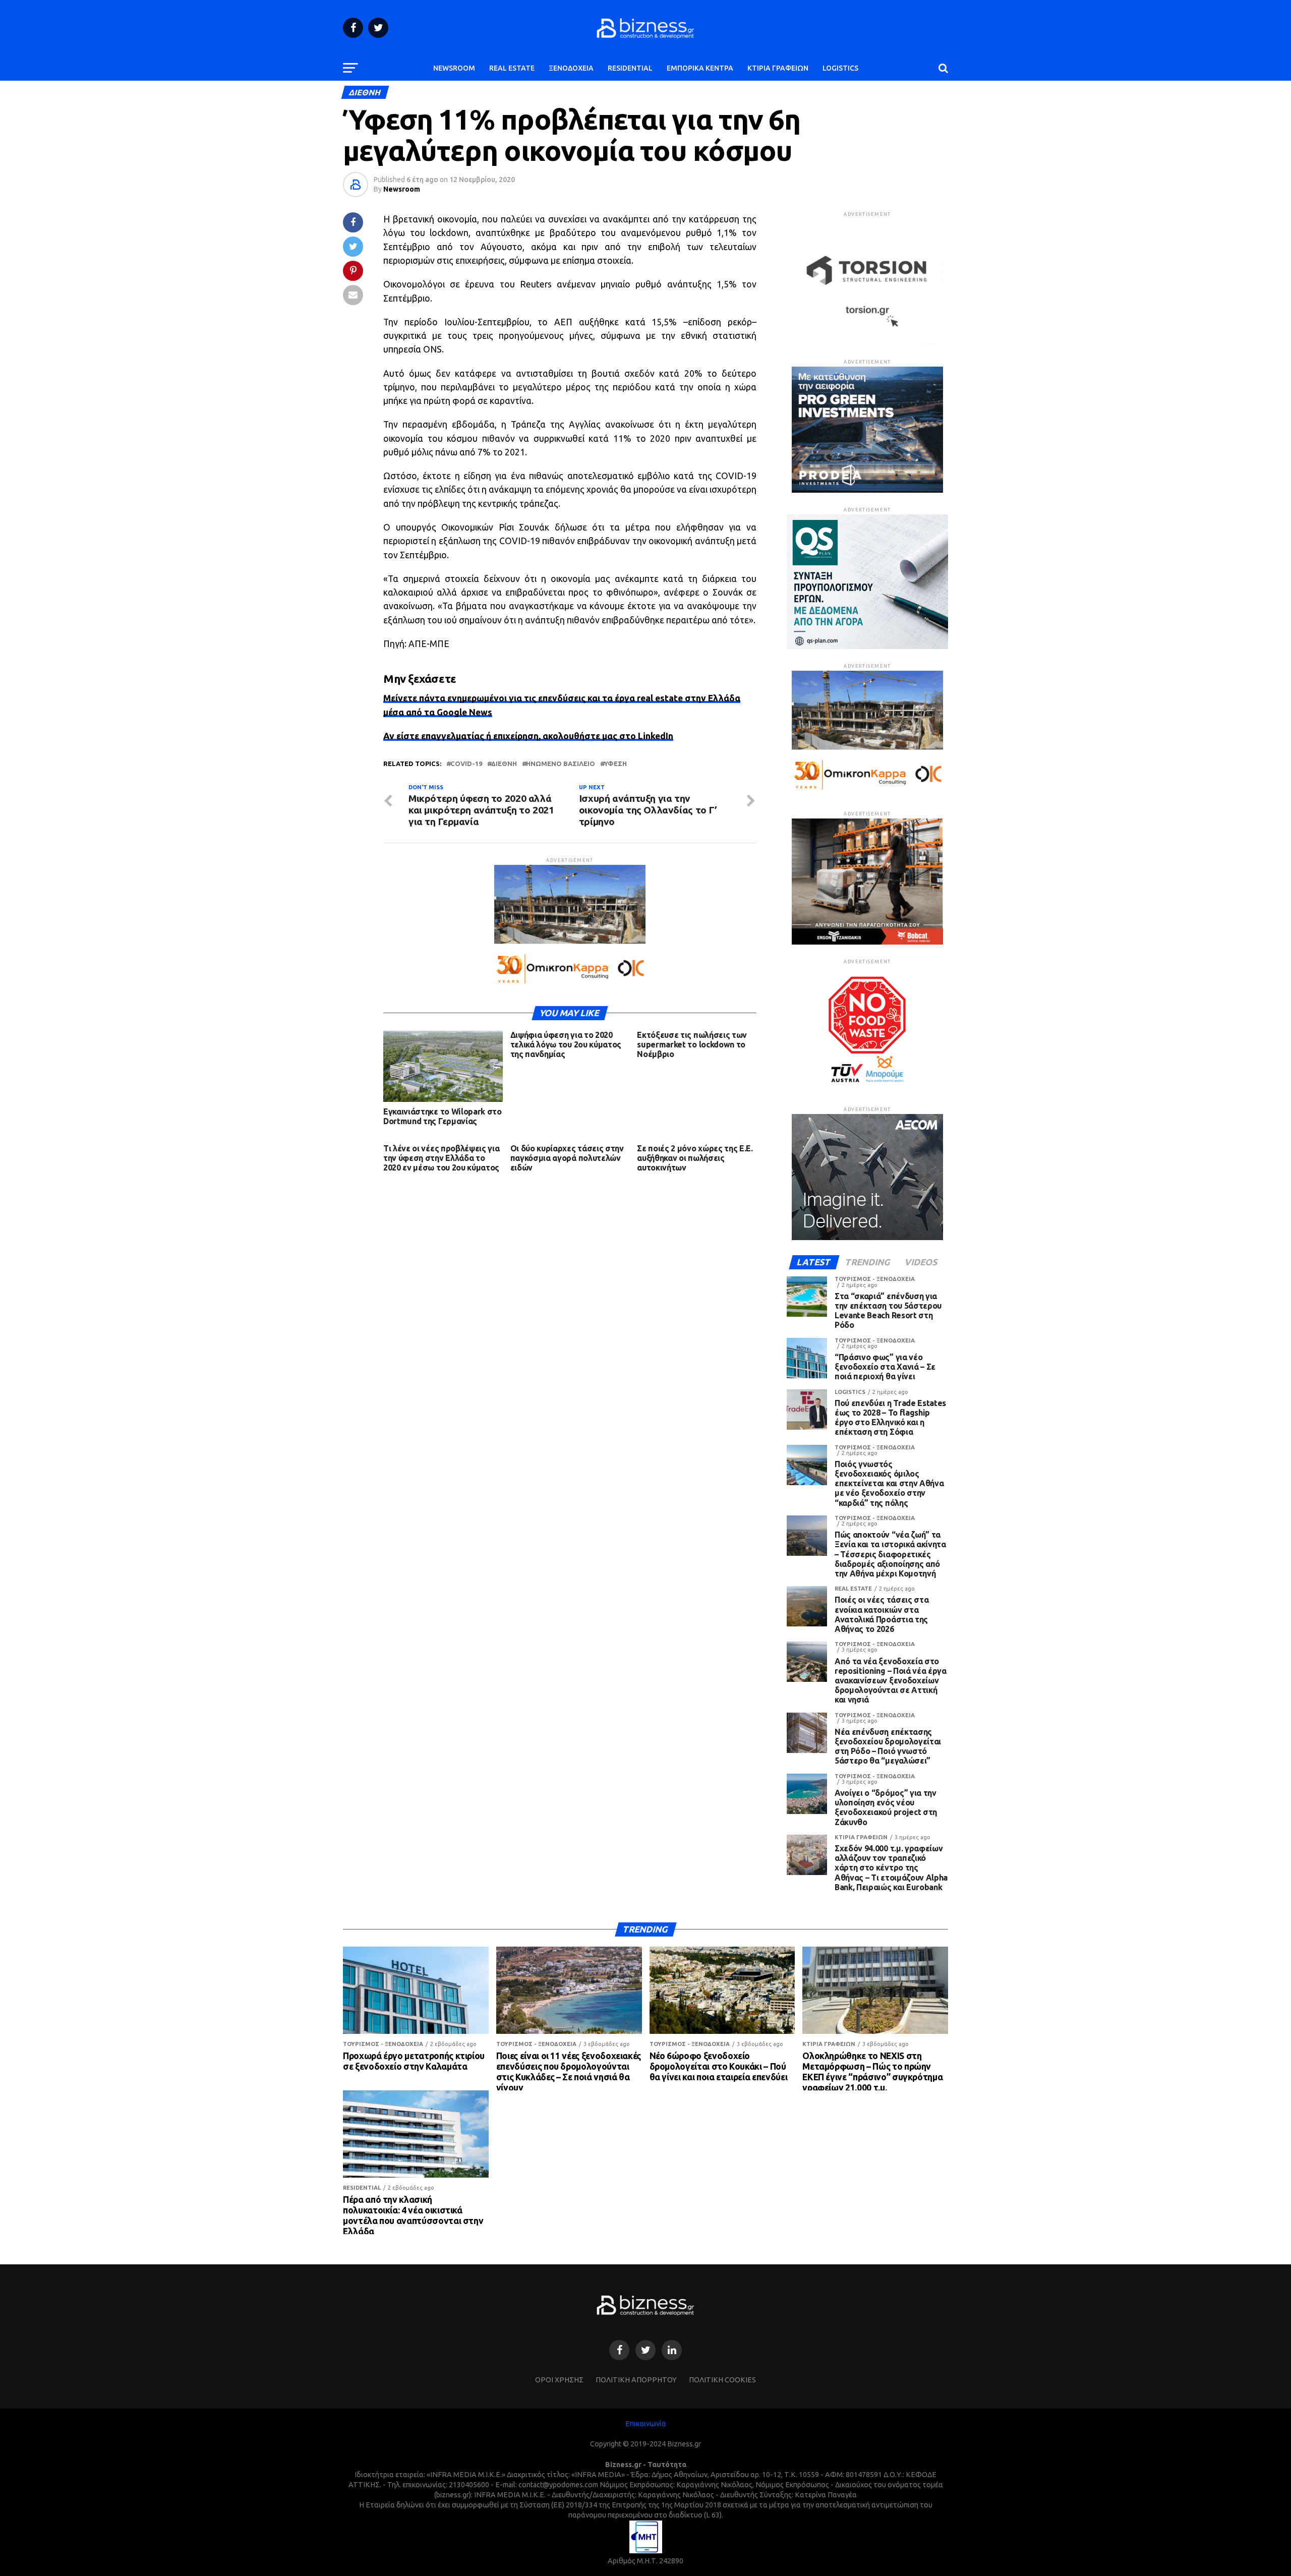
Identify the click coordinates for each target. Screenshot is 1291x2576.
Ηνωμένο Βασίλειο (561, 764)
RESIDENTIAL (630, 68)
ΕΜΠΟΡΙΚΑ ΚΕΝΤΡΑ (700, 68)
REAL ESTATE (512, 68)
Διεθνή (504, 764)
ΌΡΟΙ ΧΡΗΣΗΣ (559, 2380)
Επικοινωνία (646, 2424)
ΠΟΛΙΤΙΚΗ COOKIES (722, 2380)
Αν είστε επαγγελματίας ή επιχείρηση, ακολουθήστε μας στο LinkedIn (528, 736)
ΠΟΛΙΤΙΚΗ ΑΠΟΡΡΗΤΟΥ (636, 2380)
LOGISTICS (840, 68)
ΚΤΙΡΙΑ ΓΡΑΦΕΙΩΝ (778, 68)
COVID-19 (466, 764)
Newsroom (402, 189)
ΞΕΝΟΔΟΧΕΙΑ (571, 68)
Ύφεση (615, 764)
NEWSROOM (454, 68)
